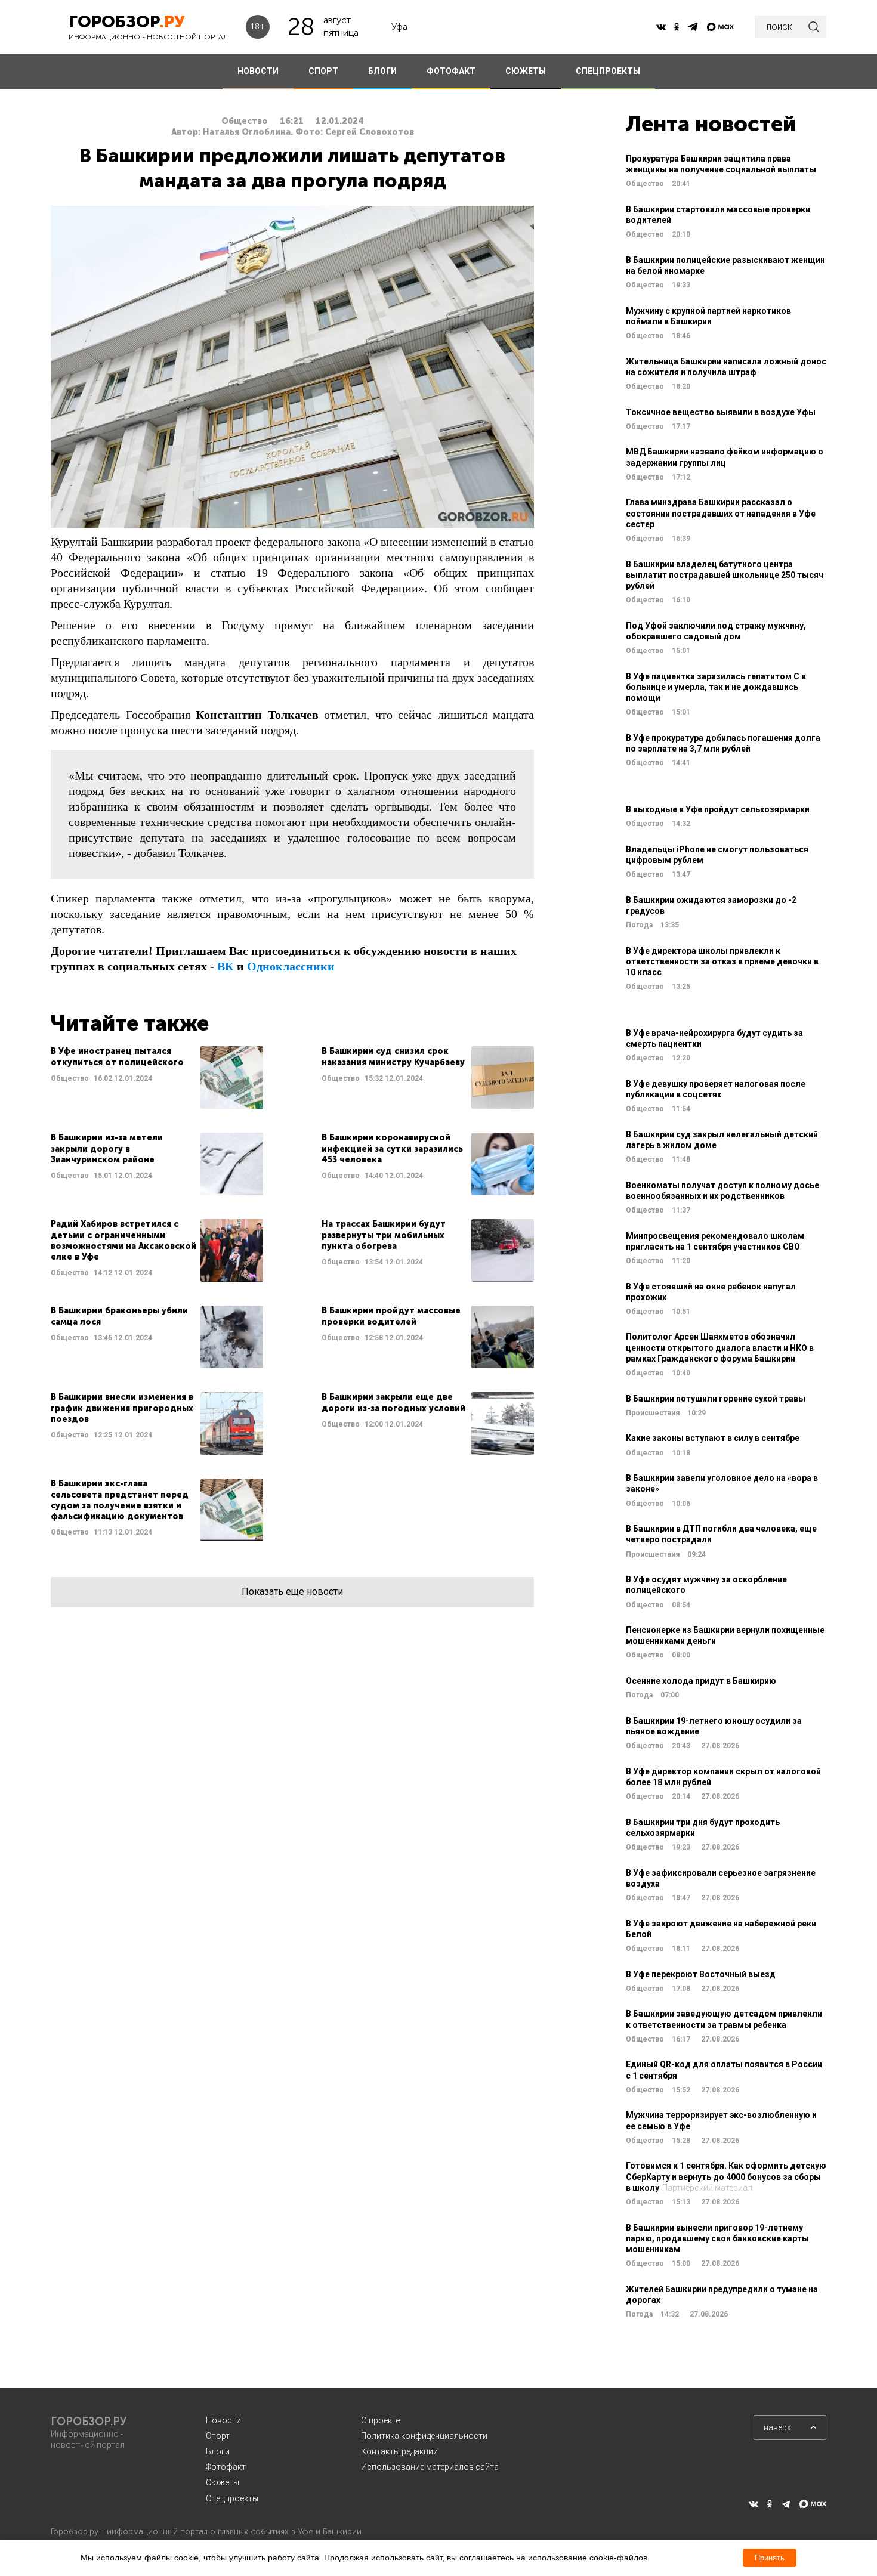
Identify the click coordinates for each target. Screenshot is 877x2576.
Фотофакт (226, 2467)
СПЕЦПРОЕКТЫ (608, 71)
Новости (223, 2420)
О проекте (380, 2420)
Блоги (218, 2451)
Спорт (218, 2436)
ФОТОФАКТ (451, 71)
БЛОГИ (382, 71)
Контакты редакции (399, 2451)
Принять (770, 2558)
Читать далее (157, 1077)
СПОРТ (323, 71)
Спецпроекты (232, 2498)
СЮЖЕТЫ (526, 71)
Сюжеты (223, 2482)
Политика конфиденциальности (424, 2436)
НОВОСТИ (258, 71)
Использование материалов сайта (430, 2467)
